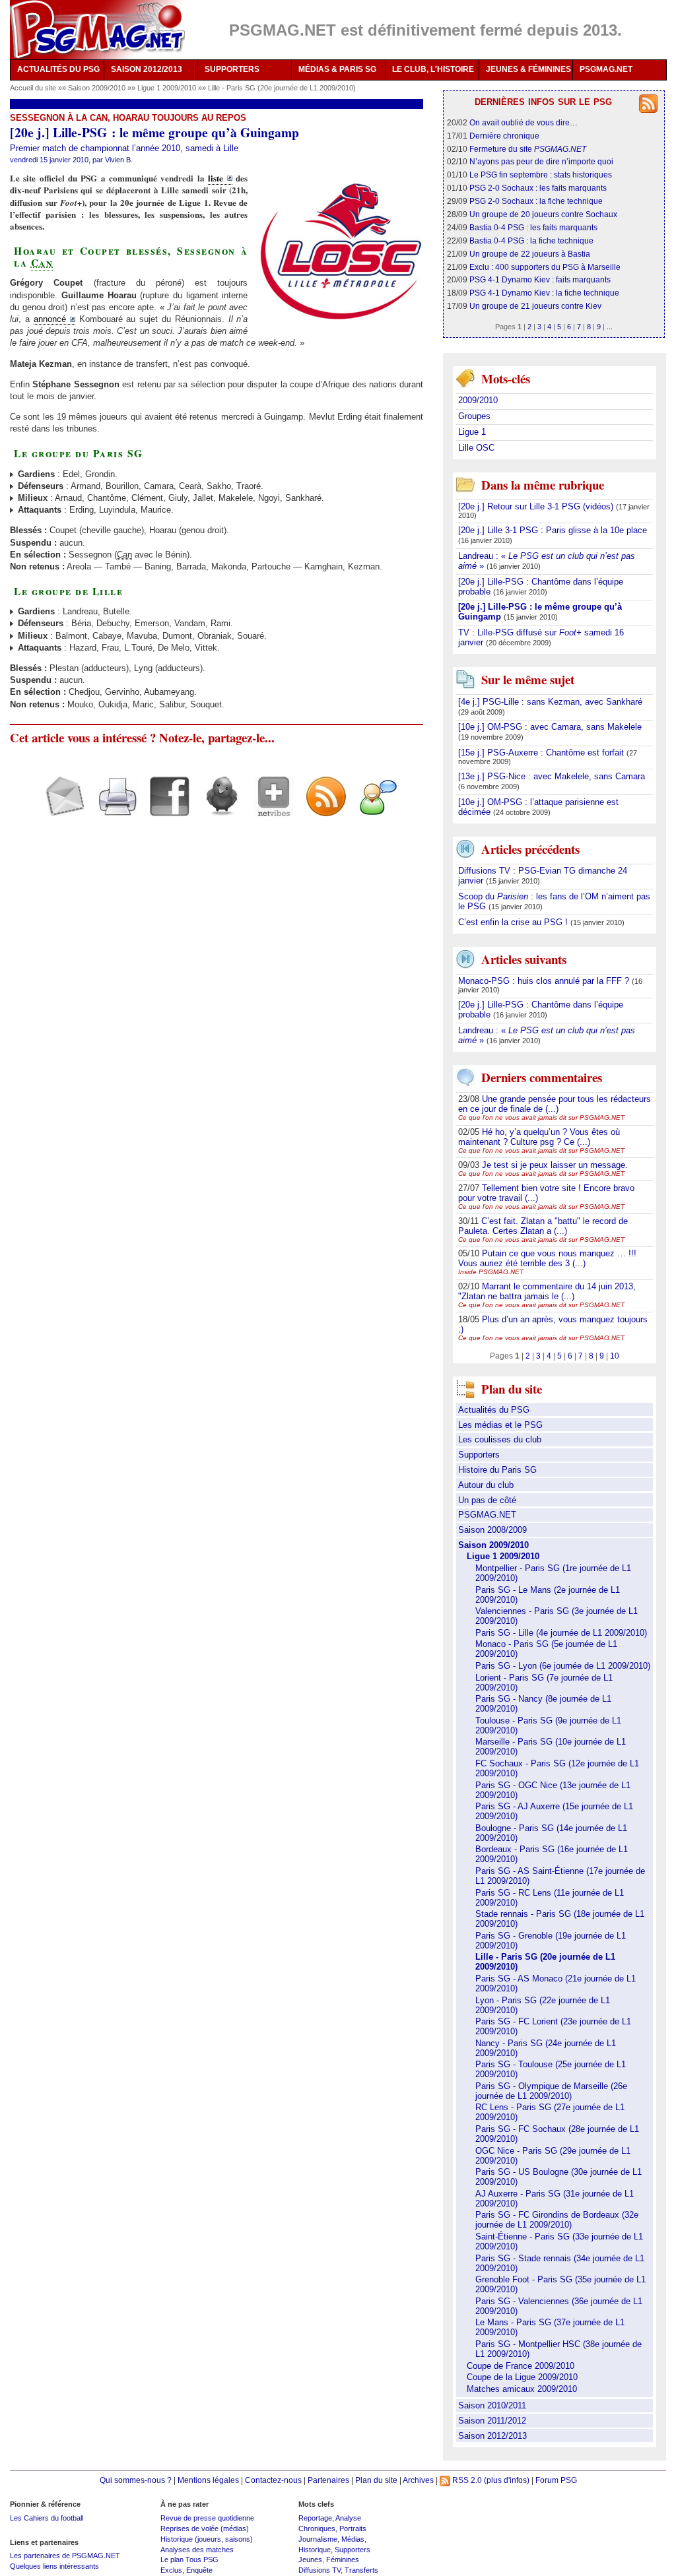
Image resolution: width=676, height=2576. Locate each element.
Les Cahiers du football (47, 2518)
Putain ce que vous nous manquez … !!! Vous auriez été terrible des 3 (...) (547, 1258)
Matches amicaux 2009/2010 (522, 2389)
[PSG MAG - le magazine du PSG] (97, 30)
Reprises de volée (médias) (205, 2528)
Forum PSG (556, 2480)
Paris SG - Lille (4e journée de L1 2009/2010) (561, 1633)
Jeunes (310, 2560)
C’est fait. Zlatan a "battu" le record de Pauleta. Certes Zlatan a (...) (543, 1226)
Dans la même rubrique (543, 485)
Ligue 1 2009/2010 (168, 88)
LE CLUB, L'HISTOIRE (433, 69)
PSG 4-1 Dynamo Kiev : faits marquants (540, 279)
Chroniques (317, 2528)
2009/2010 (478, 400)
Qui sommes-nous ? (136, 2480)
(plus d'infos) (507, 2480)
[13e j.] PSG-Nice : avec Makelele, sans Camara (552, 776)
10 (615, 1356)
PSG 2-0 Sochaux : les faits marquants (538, 188)
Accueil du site (33, 88)
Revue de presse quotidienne (207, 2518)
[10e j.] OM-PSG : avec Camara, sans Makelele (550, 727)
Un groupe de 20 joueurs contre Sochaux (543, 214)
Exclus (171, 2570)
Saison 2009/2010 (98, 88)
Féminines (343, 2560)
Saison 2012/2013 (492, 2436)
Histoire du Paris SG (497, 1470)
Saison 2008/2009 (492, 1530)
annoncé (50, 319)
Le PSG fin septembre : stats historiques (541, 175)
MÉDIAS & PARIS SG (337, 69)
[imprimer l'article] (113, 808)
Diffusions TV (320, 2570)
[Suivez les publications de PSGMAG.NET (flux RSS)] (321, 808)
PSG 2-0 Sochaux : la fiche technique (536, 201)
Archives (418, 2480)
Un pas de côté (487, 1500)
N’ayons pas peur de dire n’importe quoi (541, 161)
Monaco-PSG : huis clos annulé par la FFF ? (545, 981)
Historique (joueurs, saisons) (207, 2539)
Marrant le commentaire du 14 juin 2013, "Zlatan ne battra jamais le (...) (547, 1291)
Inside (491, 1272)
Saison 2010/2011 (492, 2405)
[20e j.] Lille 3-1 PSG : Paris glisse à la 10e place (553, 530)
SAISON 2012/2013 (147, 69)
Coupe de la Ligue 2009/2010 (522, 2377)
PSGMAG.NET (606, 69)
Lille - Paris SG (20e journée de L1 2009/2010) (282, 88)
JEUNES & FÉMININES (528, 69)
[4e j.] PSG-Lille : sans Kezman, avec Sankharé (550, 702)
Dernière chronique (504, 136)
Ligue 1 (472, 432)
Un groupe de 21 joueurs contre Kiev (535, 306)
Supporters (479, 1455)
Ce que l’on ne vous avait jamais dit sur (541, 1117)
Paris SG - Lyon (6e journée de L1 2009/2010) (563, 1666)
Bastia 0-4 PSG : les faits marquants (533, 227)
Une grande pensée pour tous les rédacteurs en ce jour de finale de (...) (555, 1104)
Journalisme (318, 2539)
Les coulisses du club (500, 1439)
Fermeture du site (528, 149)
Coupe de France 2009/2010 (521, 2366)
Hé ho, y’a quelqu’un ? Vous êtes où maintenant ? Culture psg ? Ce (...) (539, 1137)
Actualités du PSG (494, 1410)
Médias (353, 2539)
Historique (315, 2550)
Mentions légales (208, 2480)
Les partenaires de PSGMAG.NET (65, 2556)
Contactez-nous (273, 2480)
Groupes (474, 416)
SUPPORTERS (232, 69)
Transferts (361, 2570)
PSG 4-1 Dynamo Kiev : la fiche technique (544, 293)
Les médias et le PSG (500, 1425)
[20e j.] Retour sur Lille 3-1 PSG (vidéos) (537, 506)
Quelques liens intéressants (54, 2566)
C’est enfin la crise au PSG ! (514, 922)
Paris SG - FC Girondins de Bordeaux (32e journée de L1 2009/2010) (557, 2220)
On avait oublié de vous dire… (524, 122)
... (610, 327)
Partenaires (328, 2480)
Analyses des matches (197, 2550)
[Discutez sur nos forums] (373, 808)
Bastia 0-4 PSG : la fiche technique (531, 241)
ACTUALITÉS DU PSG (58, 69)
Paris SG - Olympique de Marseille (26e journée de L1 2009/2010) (551, 2091)
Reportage (315, 2518)
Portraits (353, 2528)
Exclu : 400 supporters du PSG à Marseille (545, 267)
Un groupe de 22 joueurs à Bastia (530, 254)
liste (216, 178)
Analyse (348, 2518)
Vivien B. (119, 160)
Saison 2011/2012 (492, 2421)
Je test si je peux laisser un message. (555, 1165)
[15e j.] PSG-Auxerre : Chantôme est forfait (542, 753)
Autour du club (486, 1485)
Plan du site (376, 2480)
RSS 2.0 (466, 2480)
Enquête (199, 2570)
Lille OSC (476, 448)
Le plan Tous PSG (189, 2560)
